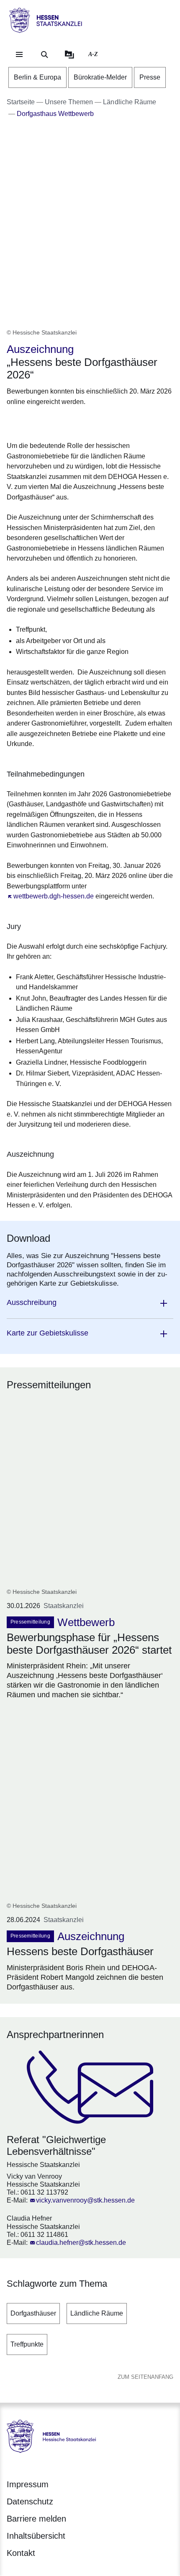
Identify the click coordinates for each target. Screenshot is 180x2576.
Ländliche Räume (97, 2313)
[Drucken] (78, 422)
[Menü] (19, 54)
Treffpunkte (27, 2344)
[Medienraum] (69, 54)
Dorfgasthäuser (33, 2313)
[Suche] (44, 54)
